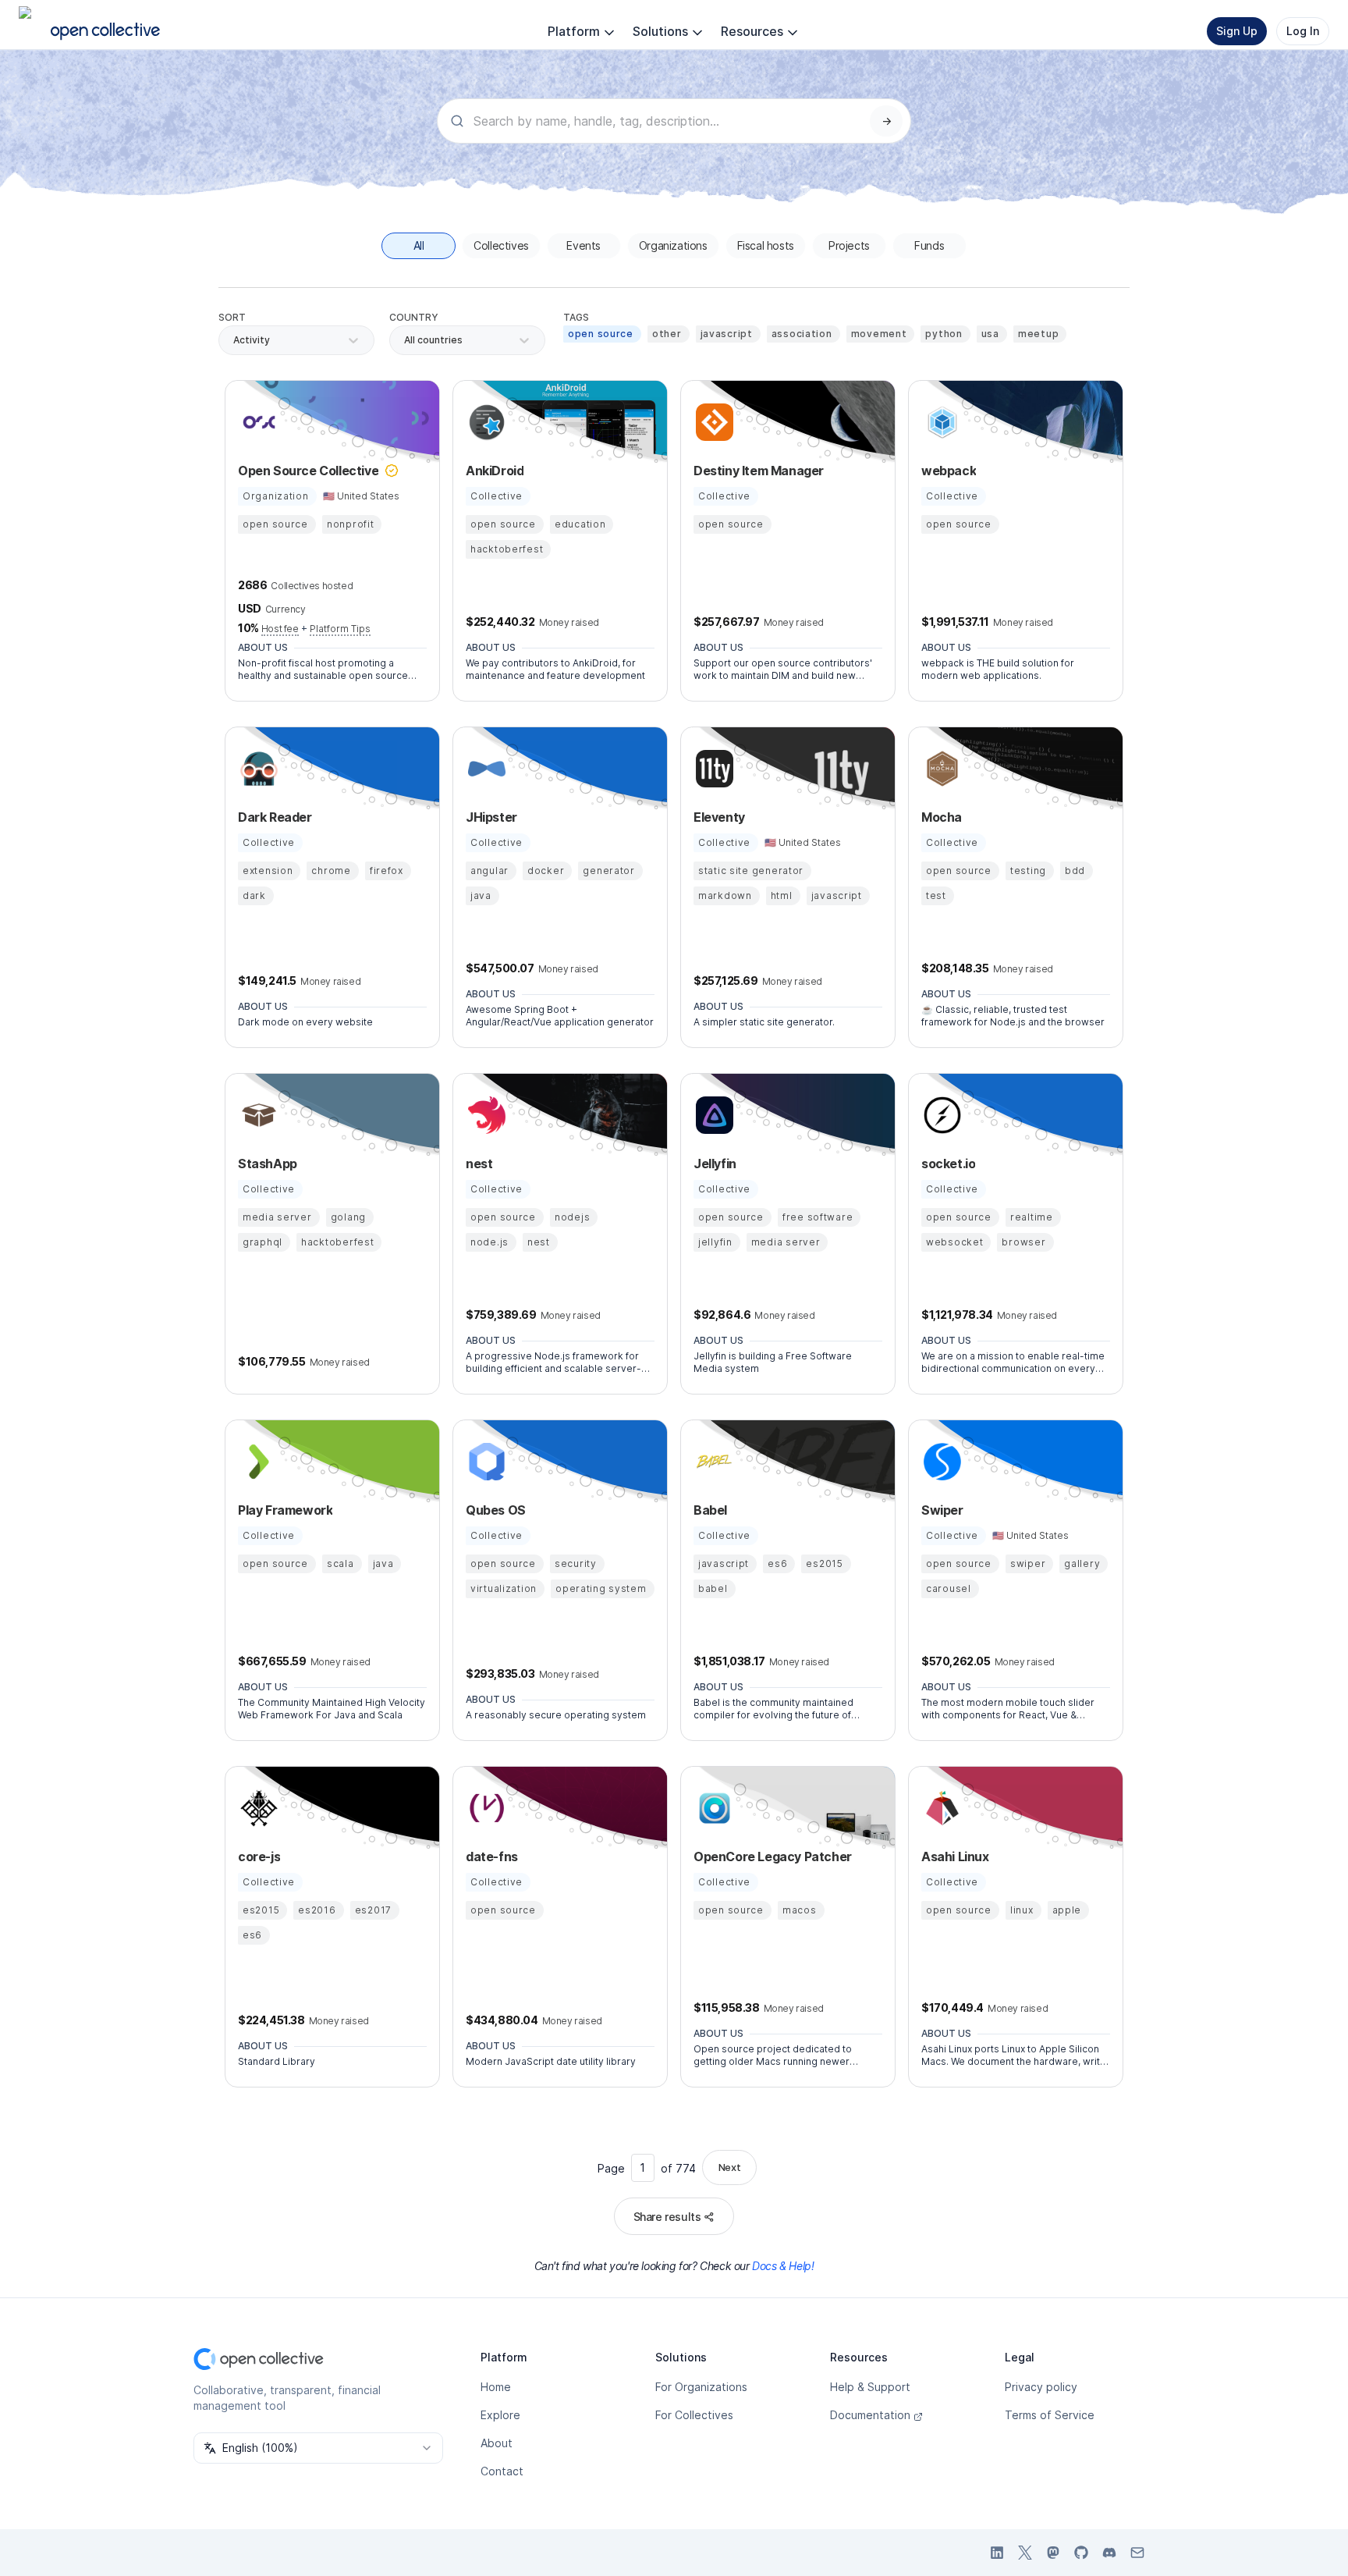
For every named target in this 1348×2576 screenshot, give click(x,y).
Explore (500, 2415)
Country (414, 317)
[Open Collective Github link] (1081, 2553)
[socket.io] (940, 1115)
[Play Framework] (257, 1462)
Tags (576, 317)
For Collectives (694, 2415)
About (497, 2443)
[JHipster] (484, 769)
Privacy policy (1041, 2387)
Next (729, 2167)
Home (496, 2387)
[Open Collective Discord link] (1109, 2553)
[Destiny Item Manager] (712, 422)
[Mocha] (940, 769)
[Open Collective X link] (1025, 2553)
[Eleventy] (712, 769)
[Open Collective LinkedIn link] (997, 2553)
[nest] (484, 1115)
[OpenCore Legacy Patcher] (712, 1808)
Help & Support (870, 2387)
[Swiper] (940, 1462)
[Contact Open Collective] (1137, 2553)
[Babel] (712, 1462)
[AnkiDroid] (484, 422)
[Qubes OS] (484, 1462)
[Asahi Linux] (940, 1808)
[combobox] (405, 340)
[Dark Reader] (257, 769)
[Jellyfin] (712, 1115)
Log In (1303, 31)
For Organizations (701, 2387)
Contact (502, 2471)
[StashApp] (257, 1115)
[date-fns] (484, 1808)
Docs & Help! (783, 2266)
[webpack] (940, 422)
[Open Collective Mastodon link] (1053, 2553)
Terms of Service (1050, 2415)
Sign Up (1237, 31)
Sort (232, 317)
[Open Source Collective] (257, 422)
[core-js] (257, 1808)
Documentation (870, 2415)
